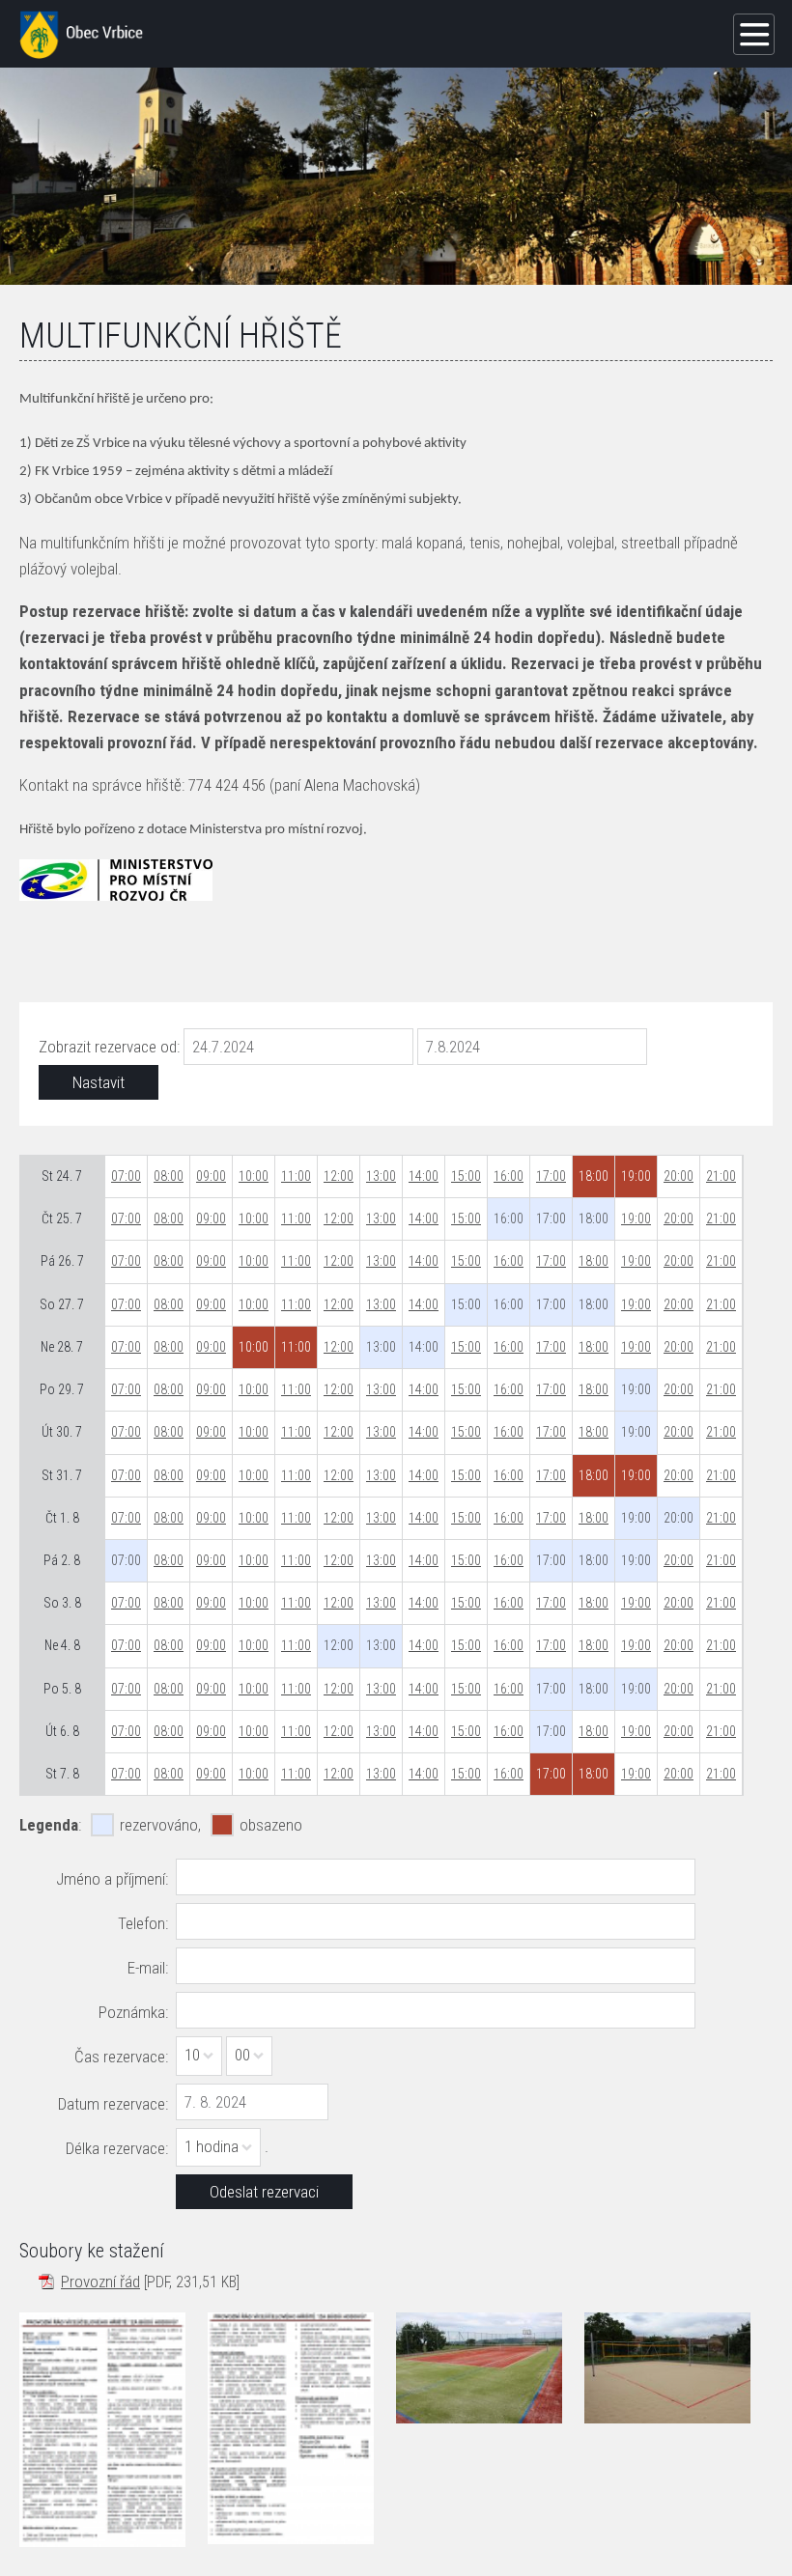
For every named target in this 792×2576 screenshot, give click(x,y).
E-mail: (148, 1968)
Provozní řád (100, 2282)
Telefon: (143, 1923)
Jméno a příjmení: (112, 1879)
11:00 (296, 1176)
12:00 (339, 1176)
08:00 (169, 1176)
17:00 (551, 1176)
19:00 (636, 1218)
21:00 (721, 1176)
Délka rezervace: (117, 2148)
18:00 (594, 1261)
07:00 (126, 1176)
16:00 (509, 1176)
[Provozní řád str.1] (102, 2429)
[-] (479, 2367)
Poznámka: (133, 2012)
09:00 (211, 1176)
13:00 (381, 1176)
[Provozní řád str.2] (291, 2428)
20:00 (679, 1176)
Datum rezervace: (113, 2104)
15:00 (466, 1176)
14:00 (424, 1176)
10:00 (254, 1176)
